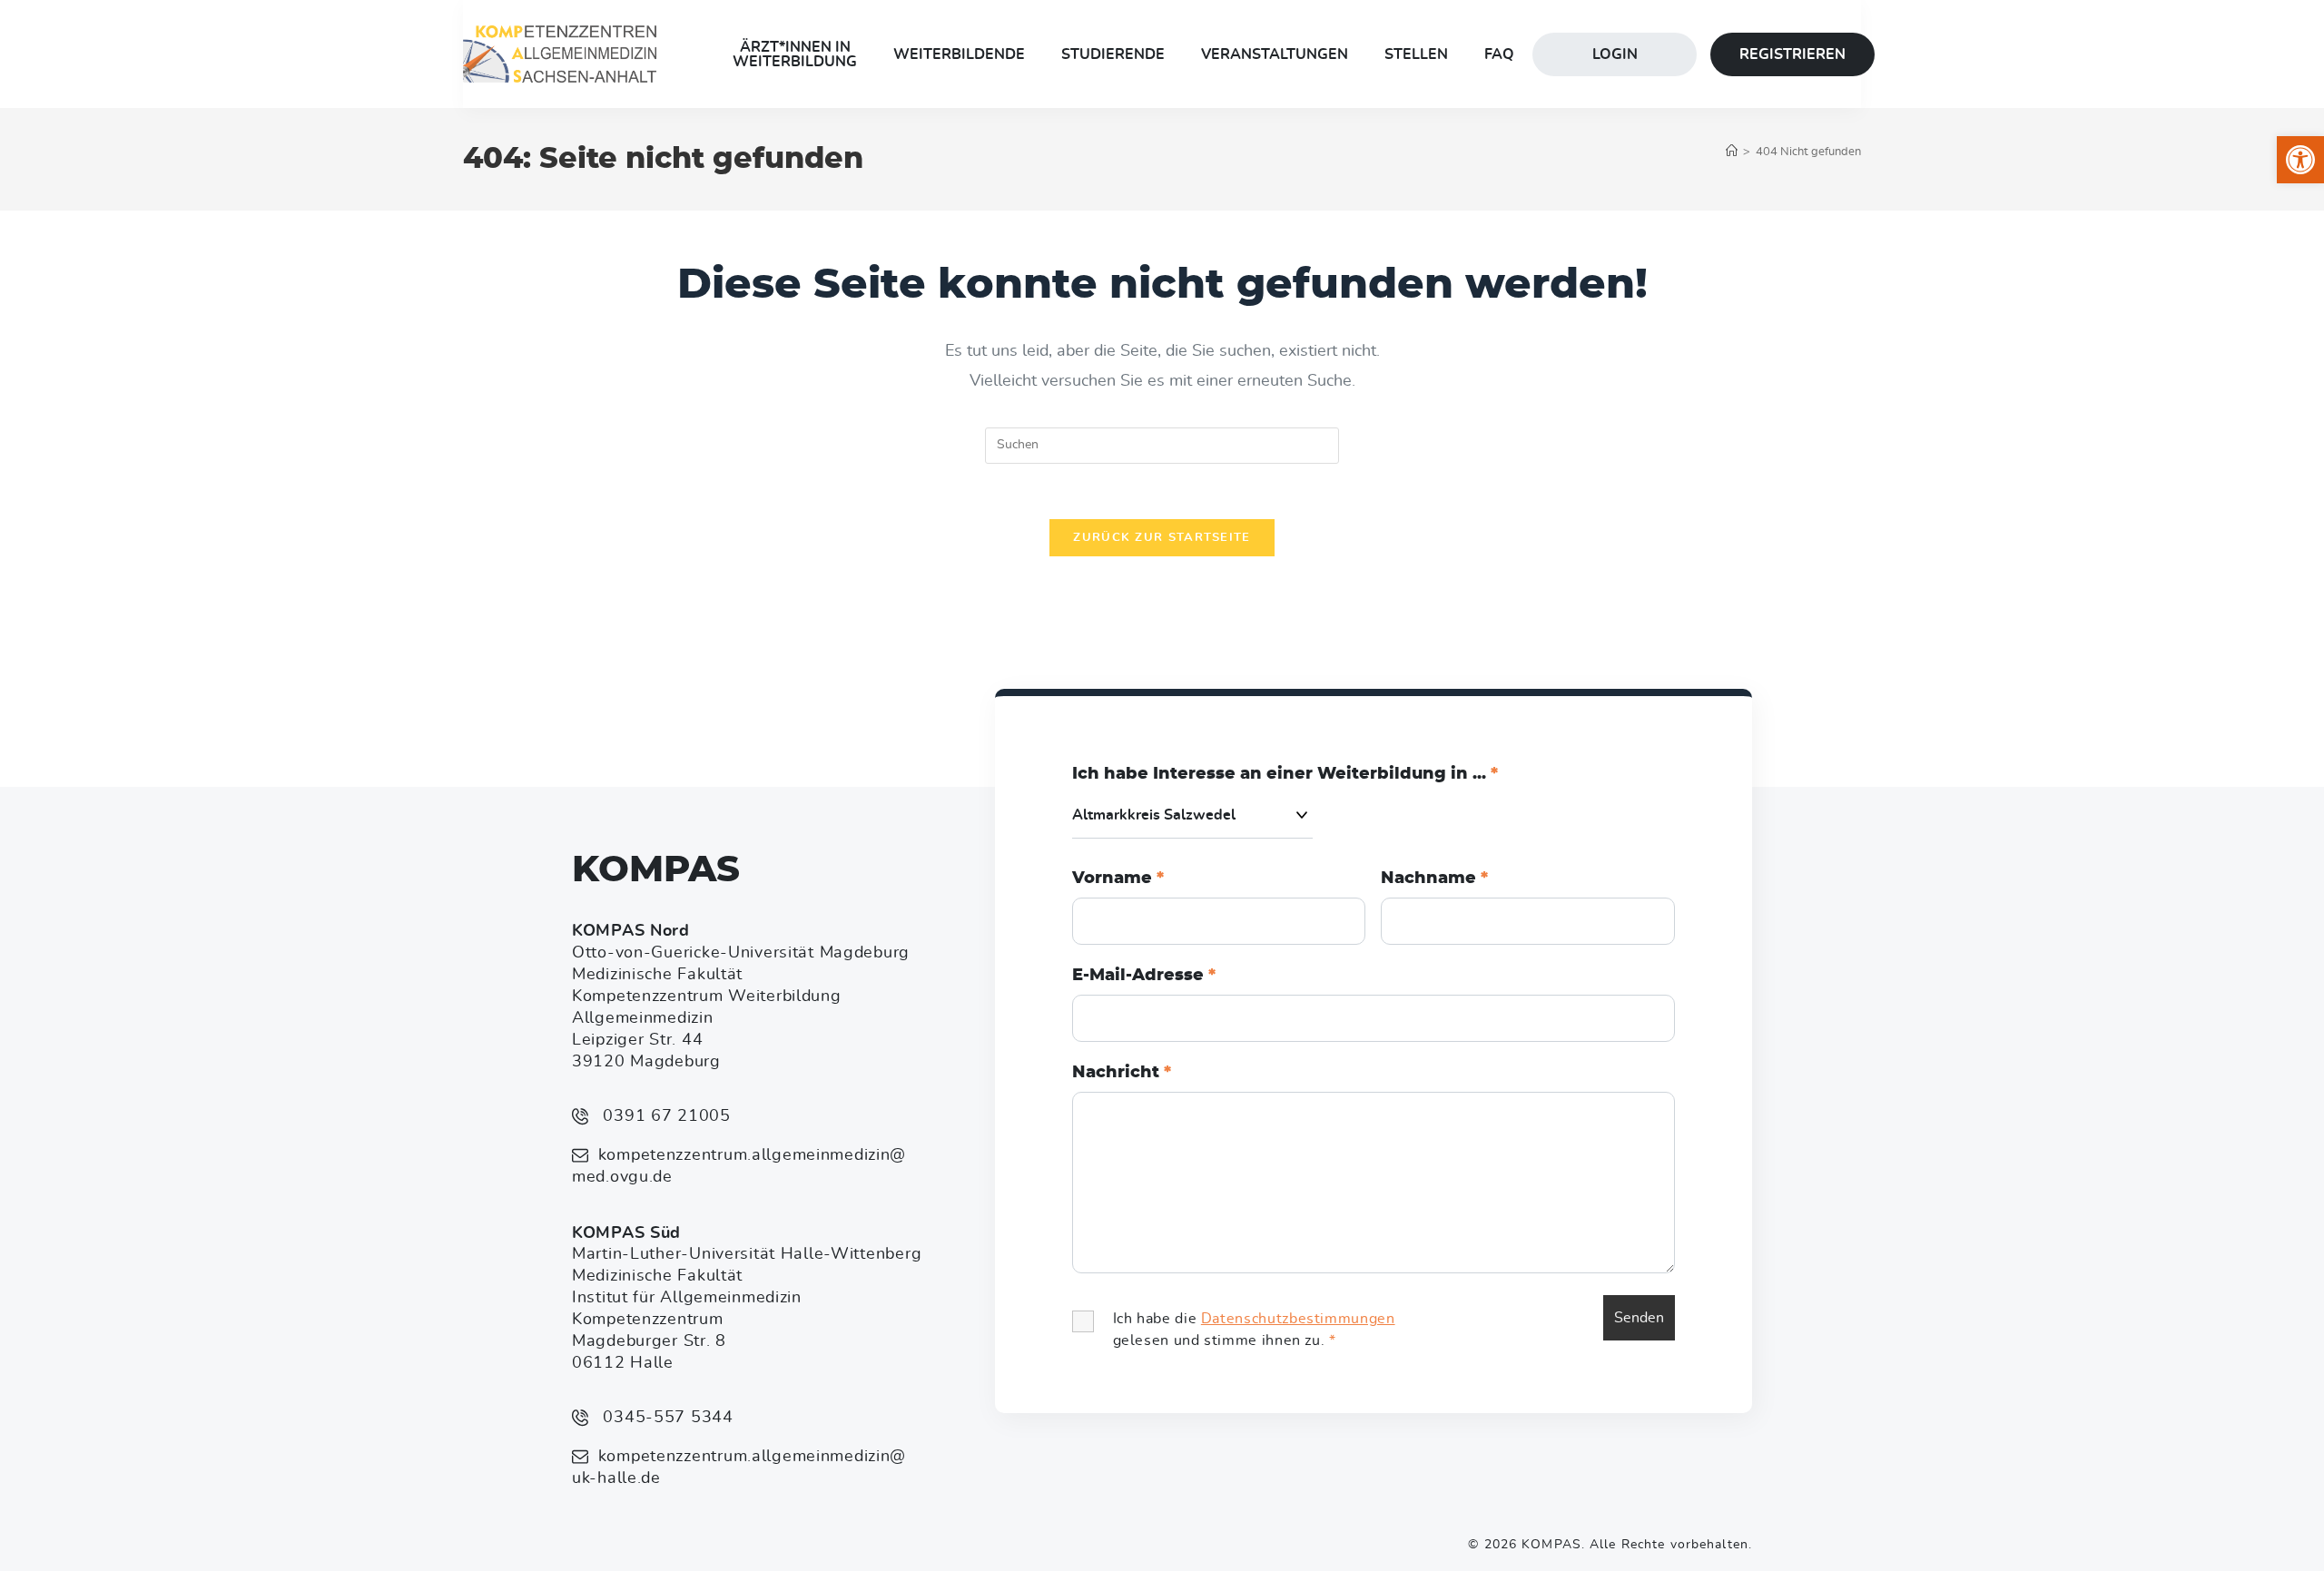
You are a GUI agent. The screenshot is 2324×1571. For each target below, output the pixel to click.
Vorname (1118, 879)
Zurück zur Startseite (1162, 538)
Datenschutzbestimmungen (1298, 1319)
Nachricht (1122, 1073)
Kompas (656, 870)
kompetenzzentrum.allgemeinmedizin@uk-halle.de (739, 1468)
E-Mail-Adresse (1144, 976)
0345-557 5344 (666, 1418)
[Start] (1732, 152)
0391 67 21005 (665, 1116)
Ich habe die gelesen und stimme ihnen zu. (1254, 1330)
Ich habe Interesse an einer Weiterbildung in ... (1285, 774)
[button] (2300, 160)
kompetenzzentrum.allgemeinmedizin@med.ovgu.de (739, 1166)
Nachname (1434, 879)
